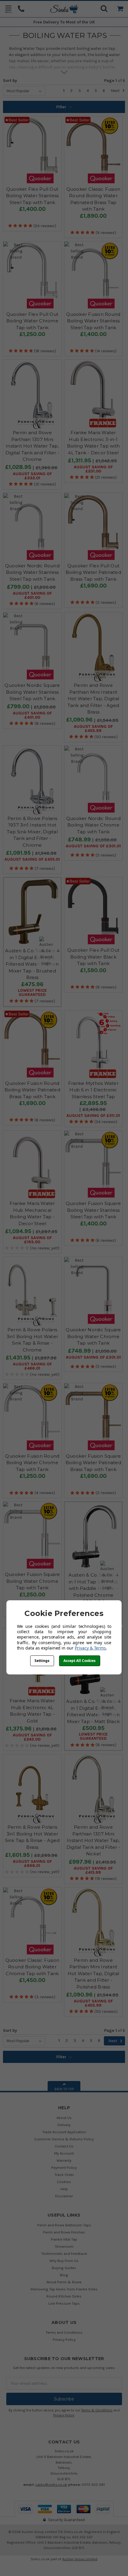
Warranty (64, 2160)
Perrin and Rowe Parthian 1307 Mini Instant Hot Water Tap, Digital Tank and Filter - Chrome (32, 446)
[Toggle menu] (8, 9)
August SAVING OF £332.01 (32, 476)
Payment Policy (64, 2167)
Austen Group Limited (80, 2559)
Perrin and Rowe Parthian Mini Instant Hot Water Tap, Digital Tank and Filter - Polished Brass (93, 1974)
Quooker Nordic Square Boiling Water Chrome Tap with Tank (93, 1336)
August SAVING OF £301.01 (93, 846)
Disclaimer (64, 2196)
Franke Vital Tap (64, 2239)
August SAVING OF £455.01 (32, 859)
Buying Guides (64, 2268)
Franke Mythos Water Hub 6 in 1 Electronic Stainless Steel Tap (93, 1090)
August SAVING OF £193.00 (32, 1240)
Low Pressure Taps (64, 2303)
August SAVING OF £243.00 (32, 1737)
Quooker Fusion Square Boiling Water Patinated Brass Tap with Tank (93, 1463)
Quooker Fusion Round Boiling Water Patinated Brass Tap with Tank (32, 1090)
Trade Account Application (64, 2132)
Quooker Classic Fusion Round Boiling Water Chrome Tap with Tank (32, 1967)
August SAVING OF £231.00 (93, 469)
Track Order (64, 2175)
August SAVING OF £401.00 (32, 596)
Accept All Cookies (79, 1661)
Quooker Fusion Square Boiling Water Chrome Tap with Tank (32, 1581)
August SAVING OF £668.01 (32, 1864)
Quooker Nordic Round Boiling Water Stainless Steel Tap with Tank (32, 572)
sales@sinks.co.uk (51, 2485)
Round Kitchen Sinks (64, 2296)
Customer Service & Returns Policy (64, 2139)
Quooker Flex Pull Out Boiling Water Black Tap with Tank (93, 957)
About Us (64, 2118)
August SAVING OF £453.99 (93, 729)
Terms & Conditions (97, 2410)
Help (64, 2189)
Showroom (64, 2246)
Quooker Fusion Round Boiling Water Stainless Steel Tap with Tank (93, 321)
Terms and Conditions (64, 2332)
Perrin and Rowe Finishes (64, 2232)
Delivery (64, 2125)
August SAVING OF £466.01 (32, 1366)
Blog (64, 2275)
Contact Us (64, 2146)
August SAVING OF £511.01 (93, 1116)
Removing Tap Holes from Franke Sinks (64, 2289)
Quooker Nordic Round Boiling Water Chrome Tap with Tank (93, 825)
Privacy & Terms (90, 1648)
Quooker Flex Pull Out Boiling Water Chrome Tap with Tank (32, 321)
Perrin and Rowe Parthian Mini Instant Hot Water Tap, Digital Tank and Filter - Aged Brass (93, 699)
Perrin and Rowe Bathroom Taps (64, 2225)
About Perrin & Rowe (64, 2282)
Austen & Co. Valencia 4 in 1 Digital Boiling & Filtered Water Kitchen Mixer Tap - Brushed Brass (32, 964)
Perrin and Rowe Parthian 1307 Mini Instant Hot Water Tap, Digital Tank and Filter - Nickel (93, 1840)
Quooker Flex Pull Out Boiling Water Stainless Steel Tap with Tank (32, 196)
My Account (64, 2153)
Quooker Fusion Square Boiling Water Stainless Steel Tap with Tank (93, 1210)
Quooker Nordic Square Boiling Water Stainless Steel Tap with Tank (32, 692)
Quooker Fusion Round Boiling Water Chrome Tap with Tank (32, 1463)
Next (116, 91)
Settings (42, 1661)
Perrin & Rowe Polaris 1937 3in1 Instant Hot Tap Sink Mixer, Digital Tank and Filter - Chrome (32, 832)
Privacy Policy (64, 2339)
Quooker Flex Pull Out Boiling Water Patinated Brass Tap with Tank (93, 572)
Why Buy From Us (64, 2261)
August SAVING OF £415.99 (93, 1870)
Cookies (64, 2182)
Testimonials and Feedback (64, 2253)
